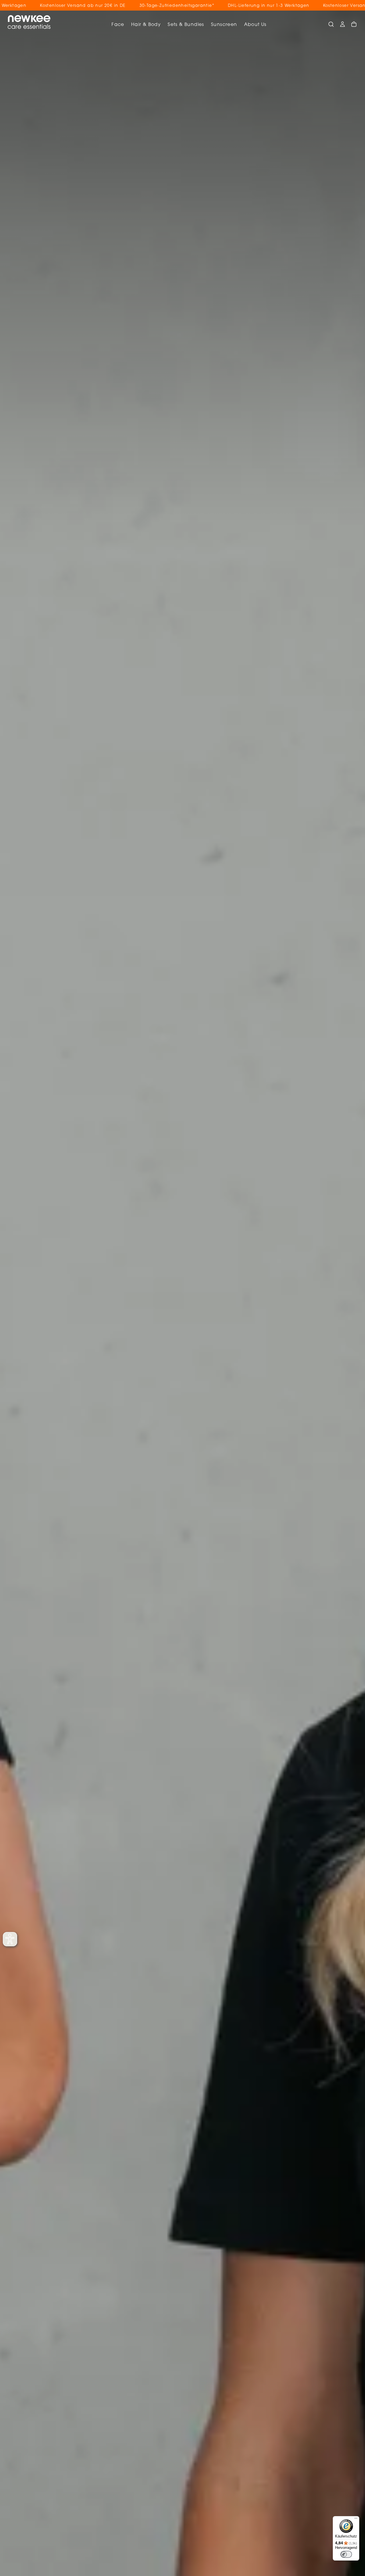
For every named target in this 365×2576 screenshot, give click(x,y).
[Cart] (354, 24)
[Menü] (356, 2520)
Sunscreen (224, 25)
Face (118, 25)
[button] (331, 24)
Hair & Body (146, 25)
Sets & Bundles (186, 25)
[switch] (346, 2554)
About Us (255, 25)
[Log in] (342, 24)
